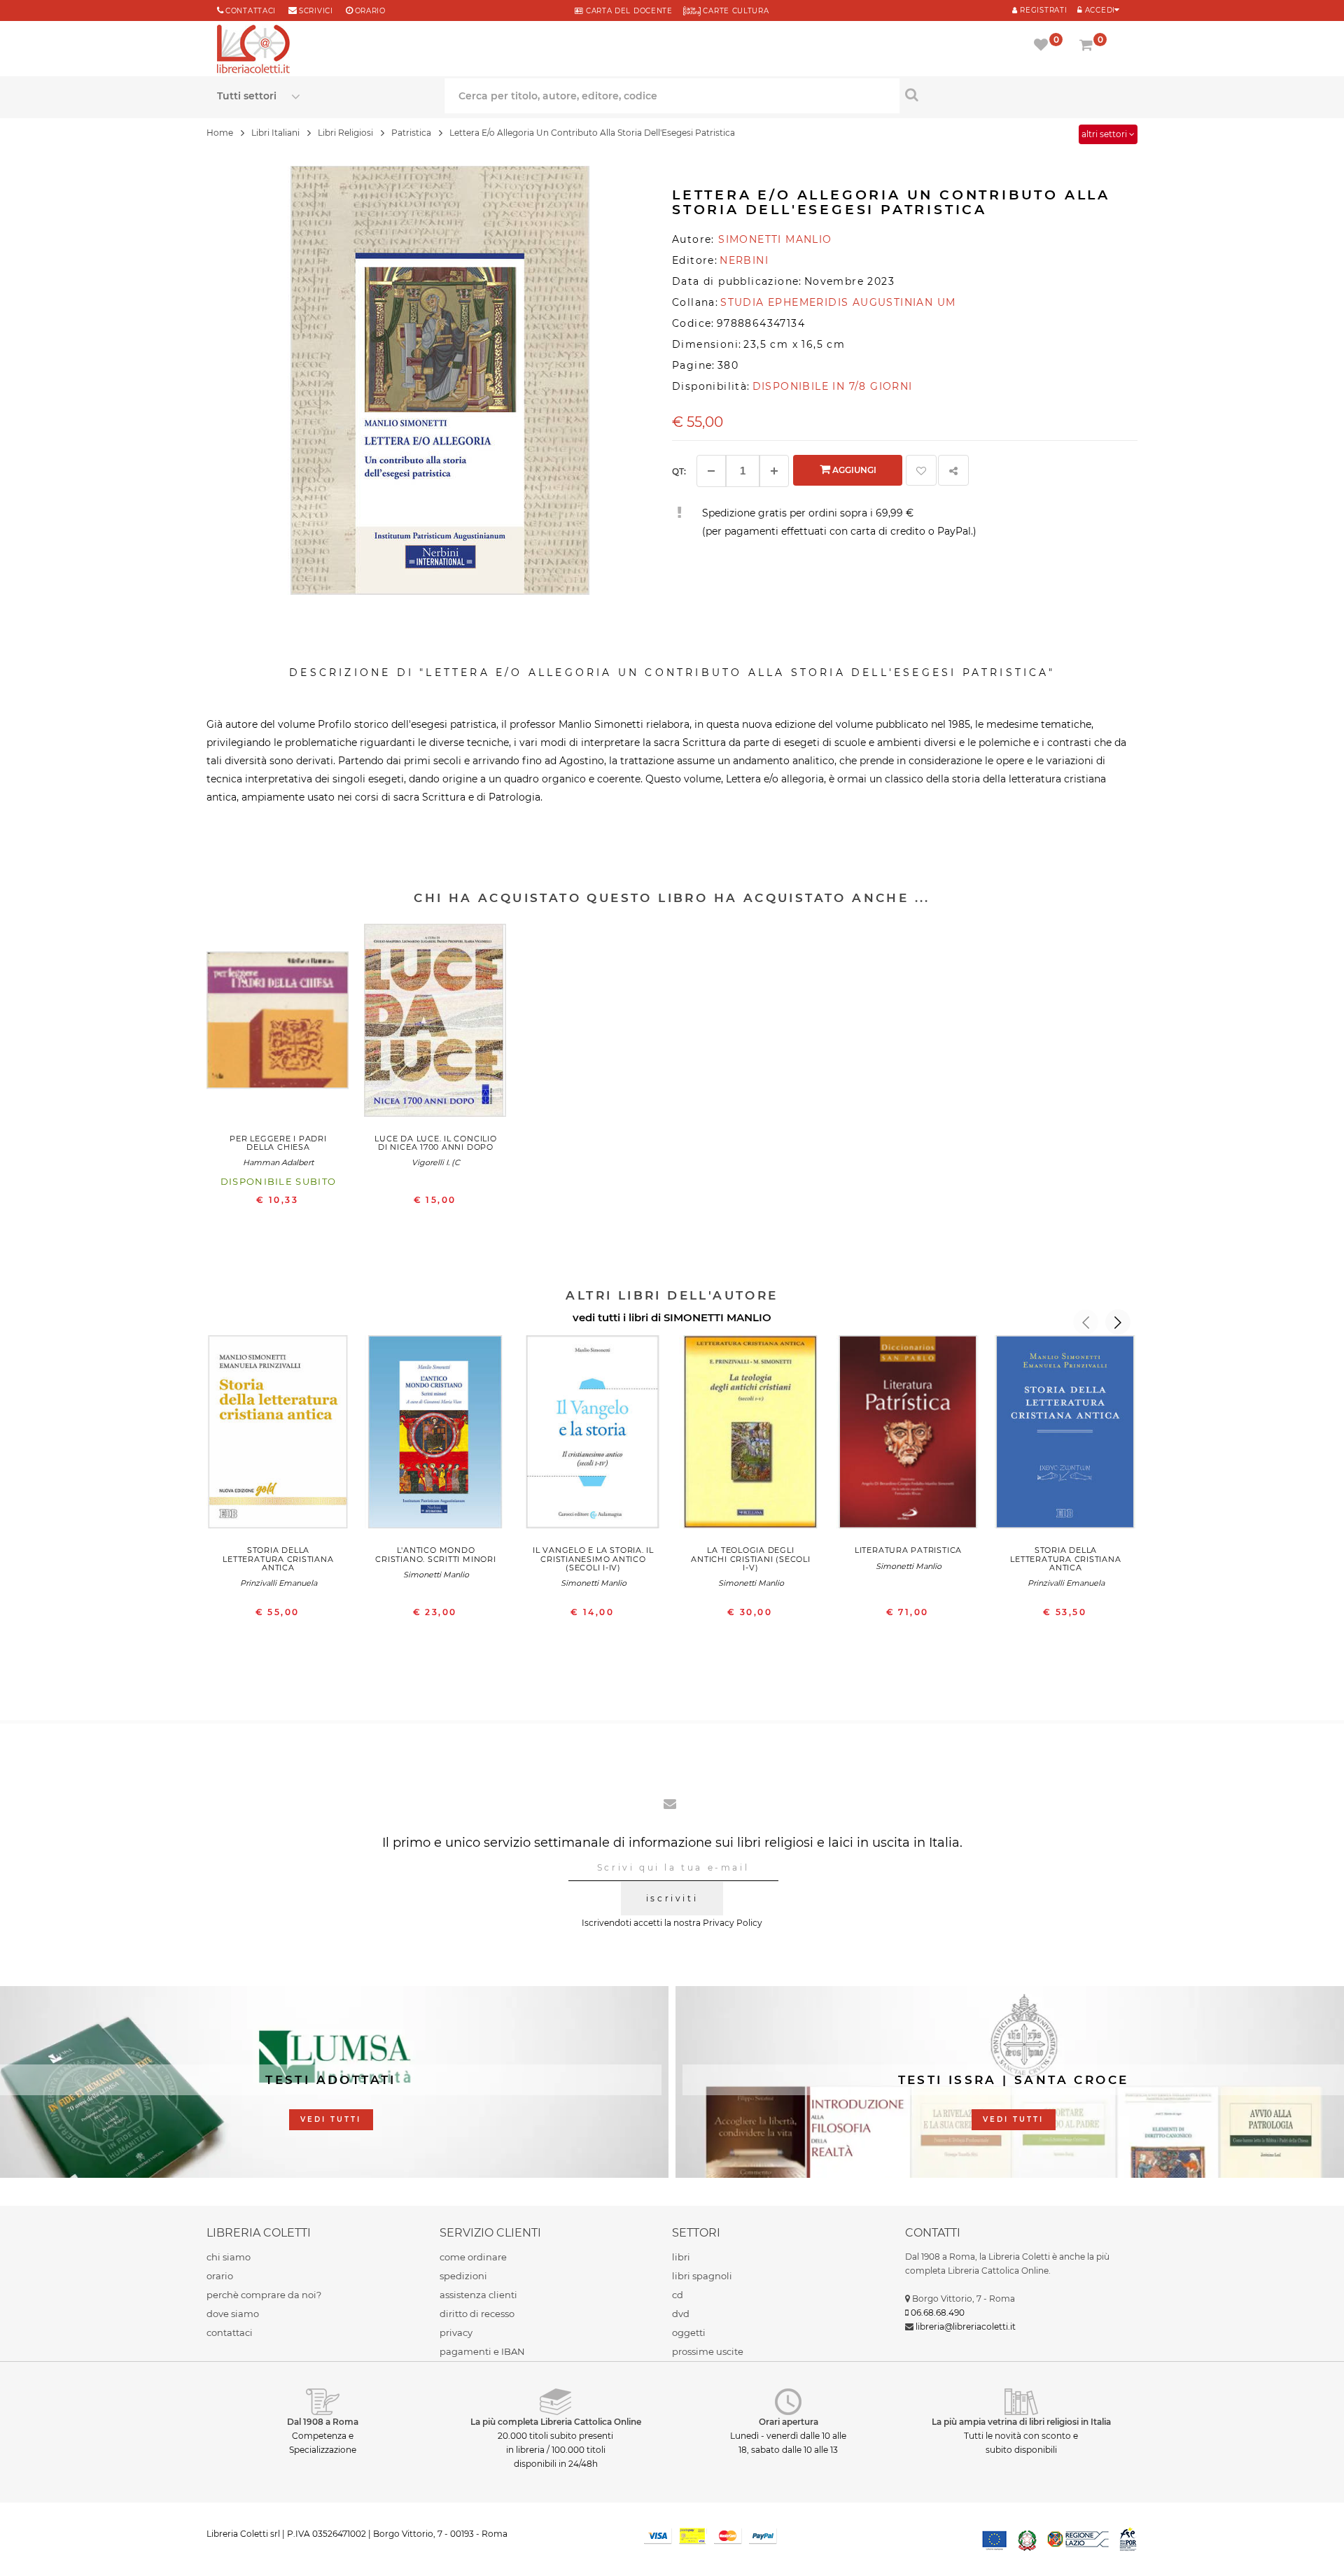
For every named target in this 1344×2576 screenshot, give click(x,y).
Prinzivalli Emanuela (279, 1583)
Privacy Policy (733, 1923)
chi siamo (229, 2257)
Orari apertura (789, 2422)
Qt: (679, 471)
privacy (456, 2332)
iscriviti (672, 1898)
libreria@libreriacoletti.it (966, 2327)
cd (678, 2295)
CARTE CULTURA (735, 11)
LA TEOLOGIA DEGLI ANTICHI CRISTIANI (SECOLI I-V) (750, 1558)
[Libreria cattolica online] (253, 50)
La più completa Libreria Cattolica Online (556, 2422)
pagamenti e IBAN (482, 2351)
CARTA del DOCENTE (628, 11)
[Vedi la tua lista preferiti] (1043, 46)
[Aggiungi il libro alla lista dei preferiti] (921, 470)
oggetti (689, 2332)
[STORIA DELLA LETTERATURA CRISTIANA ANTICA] (278, 1435)
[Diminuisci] (711, 471)
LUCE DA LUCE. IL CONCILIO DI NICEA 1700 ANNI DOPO (435, 1143)
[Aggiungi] (774, 471)
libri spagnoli (702, 2276)
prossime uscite (708, 2351)
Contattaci (251, 11)
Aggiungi (853, 470)
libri (681, 2257)
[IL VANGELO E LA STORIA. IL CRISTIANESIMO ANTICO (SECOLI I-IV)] (593, 1435)
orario (370, 11)
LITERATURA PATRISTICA (908, 1550)
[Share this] (953, 470)
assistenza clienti (478, 2295)
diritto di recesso (477, 2314)
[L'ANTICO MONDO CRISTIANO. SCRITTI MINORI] (436, 1435)
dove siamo (233, 2314)
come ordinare (473, 2257)
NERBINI (744, 260)
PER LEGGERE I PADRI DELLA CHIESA (278, 1143)
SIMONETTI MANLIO (717, 1317)
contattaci (230, 2332)
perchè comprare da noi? (264, 2295)
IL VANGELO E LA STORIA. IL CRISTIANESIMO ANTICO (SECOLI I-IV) (593, 1558)
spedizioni (463, 2276)
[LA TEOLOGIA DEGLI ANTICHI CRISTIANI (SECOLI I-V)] (751, 1435)
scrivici (316, 11)
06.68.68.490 (938, 2313)
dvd (681, 2314)
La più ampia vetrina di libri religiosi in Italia (1021, 2422)
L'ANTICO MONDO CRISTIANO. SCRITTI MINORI (435, 1554)
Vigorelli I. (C (436, 1162)
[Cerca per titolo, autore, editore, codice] (1013, 94)
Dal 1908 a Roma (323, 2422)
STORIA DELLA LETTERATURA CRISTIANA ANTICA (278, 1558)
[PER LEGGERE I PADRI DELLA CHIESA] (278, 1024)
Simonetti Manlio (436, 1575)
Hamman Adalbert (278, 1162)
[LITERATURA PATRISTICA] (908, 1435)
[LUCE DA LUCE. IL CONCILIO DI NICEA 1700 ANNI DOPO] (436, 1024)
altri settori (1105, 134)
